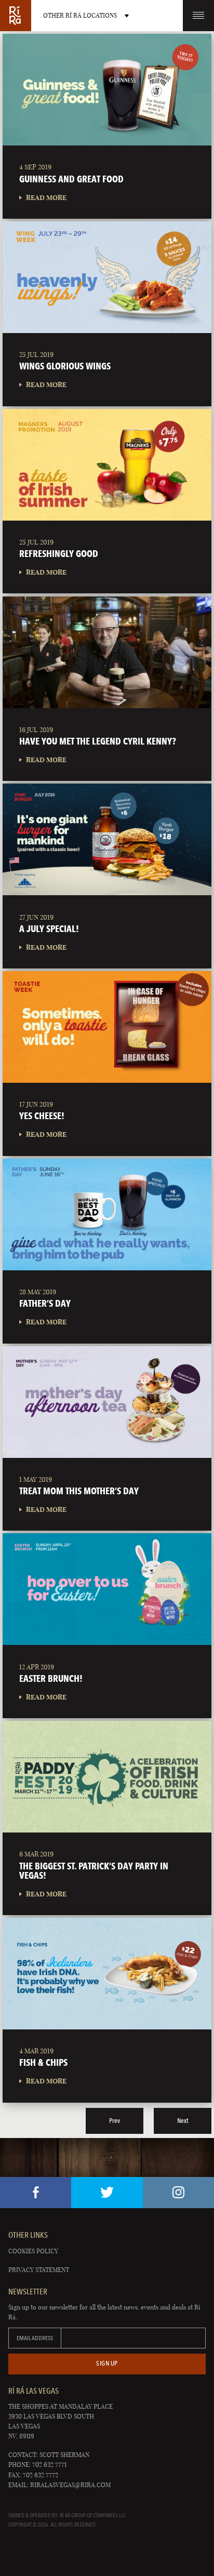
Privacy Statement (39, 2270)
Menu (198, 16)
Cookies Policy (33, 2251)
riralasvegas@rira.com (70, 2485)
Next (183, 2121)
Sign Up (107, 2363)
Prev (115, 2121)
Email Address (35, 2338)
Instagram (178, 2193)
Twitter (107, 2193)
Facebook (36, 2193)
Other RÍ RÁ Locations (80, 15)
